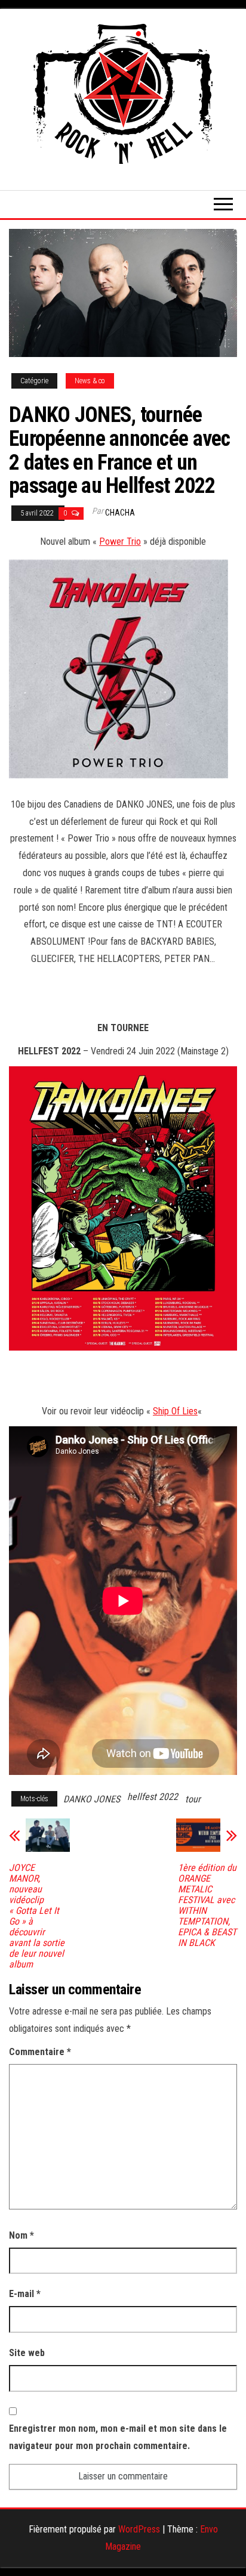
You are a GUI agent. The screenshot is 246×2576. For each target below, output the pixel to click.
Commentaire (40, 2052)
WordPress (139, 2529)
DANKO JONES (92, 1799)
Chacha (120, 513)
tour (193, 1799)
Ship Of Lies (175, 1411)
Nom (21, 2235)
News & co (90, 381)
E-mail (25, 2294)
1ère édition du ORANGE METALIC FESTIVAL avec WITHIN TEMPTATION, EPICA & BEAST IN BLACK (207, 1905)
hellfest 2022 (153, 1797)
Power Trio (120, 541)
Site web (27, 2353)
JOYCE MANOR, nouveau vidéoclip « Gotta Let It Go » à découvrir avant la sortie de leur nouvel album (37, 1916)
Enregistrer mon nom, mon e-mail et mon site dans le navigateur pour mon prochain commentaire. (118, 2437)
